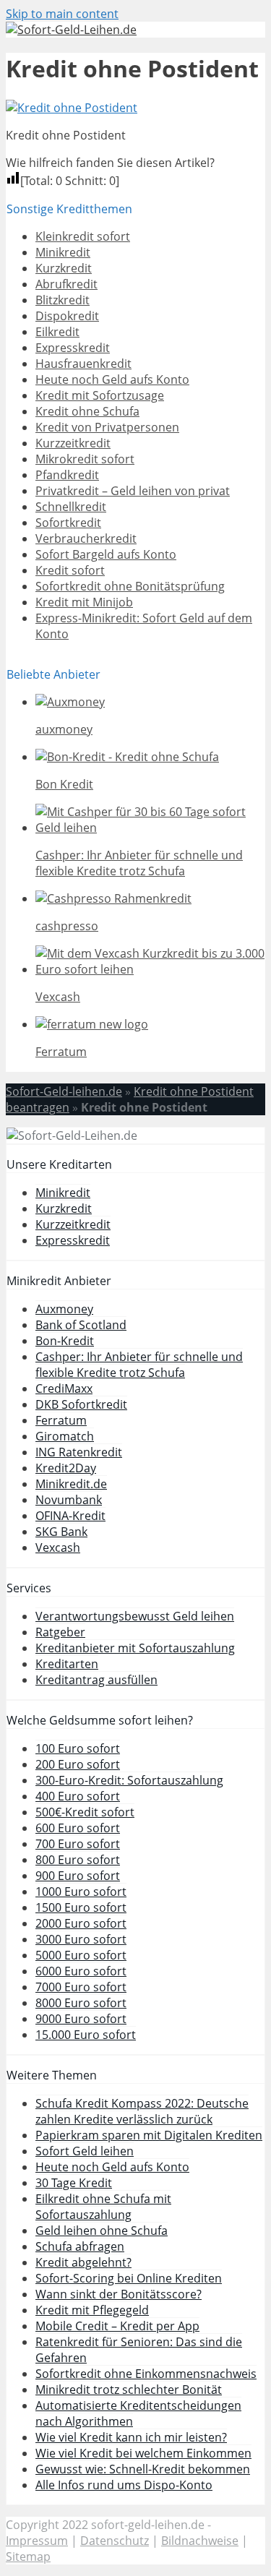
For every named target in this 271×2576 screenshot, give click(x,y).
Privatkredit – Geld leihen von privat (133, 491)
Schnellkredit (71, 507)
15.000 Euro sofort (86, 2035)
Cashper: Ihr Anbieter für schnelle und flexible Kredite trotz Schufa (139, 1365)
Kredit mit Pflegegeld (92, 2310)
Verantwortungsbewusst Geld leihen (135, 1616)
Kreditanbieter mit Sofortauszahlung (135, 1648)
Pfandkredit (67, 475)
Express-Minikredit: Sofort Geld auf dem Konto (144, 626)
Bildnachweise (200, 2541)
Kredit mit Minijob (84, 602)
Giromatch (65, 1436)
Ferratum (61, 1420)
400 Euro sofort (78, 1796)
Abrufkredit (66, 284)
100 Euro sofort (78, 1748)
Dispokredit (67, 316)
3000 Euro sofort (81, 1939)
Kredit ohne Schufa (87, 411)
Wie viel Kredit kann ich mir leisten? (131, 2437)
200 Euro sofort (78, 1764)
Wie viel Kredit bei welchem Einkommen (143, 2453)
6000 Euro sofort (81, 1971)
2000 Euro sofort (81, 1923)
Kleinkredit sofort (83, 236)
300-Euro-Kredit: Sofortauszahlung (129, 1780)
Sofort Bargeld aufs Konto (106, 554)
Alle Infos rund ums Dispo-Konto (124, 2485)
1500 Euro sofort (81, 1907)
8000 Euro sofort (81, 2003)
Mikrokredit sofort (85, 459)
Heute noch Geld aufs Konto (112, 379)
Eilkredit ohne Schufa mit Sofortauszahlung (103, 2207)
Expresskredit (73, 348)
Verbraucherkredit (86, 538)
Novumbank (69, 1500)
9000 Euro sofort (81, 2019)
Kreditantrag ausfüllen (96, 1680)
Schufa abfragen (80, 2246)
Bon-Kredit (65, 1341)
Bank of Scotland (81, 1325)
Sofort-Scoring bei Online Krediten (129, 2278)
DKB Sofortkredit (81, 1404)
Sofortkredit (68, 523)
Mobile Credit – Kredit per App (117, 2326)
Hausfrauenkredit (83, 364)
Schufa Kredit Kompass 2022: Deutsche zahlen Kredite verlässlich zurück (142, 2111)
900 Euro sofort (78, 1876)
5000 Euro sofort (81, 1955)
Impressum (37, 2541)
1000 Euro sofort (81, 1892)
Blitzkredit (63, 300)
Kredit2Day (66, 1468)
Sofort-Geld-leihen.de (64, 1091)
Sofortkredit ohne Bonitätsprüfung (130, 586)
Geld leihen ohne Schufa (102, 2231)
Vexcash (58, 1547)
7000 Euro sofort (81, 1987)
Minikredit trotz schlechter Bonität (129, 2390)
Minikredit (63, 252)
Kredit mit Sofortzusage (100, 395)
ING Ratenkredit (79, 1452)
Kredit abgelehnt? (83, 2262)
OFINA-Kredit (70, 1516)
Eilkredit (57, 332)
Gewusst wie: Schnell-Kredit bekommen (143, 2469)
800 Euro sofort (78, 1860)
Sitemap (28, 2556)
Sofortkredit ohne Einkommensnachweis (146, 2374)
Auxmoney (64, 1309)
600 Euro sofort (78, 1828)
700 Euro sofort (78, 1844)
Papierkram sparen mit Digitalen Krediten (149, 2135)
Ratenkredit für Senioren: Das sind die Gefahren (139, 2350)
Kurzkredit (64, 268)
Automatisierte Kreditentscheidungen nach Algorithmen (138, 2413)
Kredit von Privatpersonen (107, 427)
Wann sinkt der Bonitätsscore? (119, 2294)
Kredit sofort (70, 570)
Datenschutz (115, 2541)
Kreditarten (67, 1664)
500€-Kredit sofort (85, 1812)
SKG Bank (61, 1532)
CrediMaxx (64, 1388)
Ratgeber (60, 1632)
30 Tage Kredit (74, 2183)
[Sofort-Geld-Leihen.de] (71, 30)
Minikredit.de (71, 1484)
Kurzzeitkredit (73, 443)
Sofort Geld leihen (85, 2151)
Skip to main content (62, 14)
